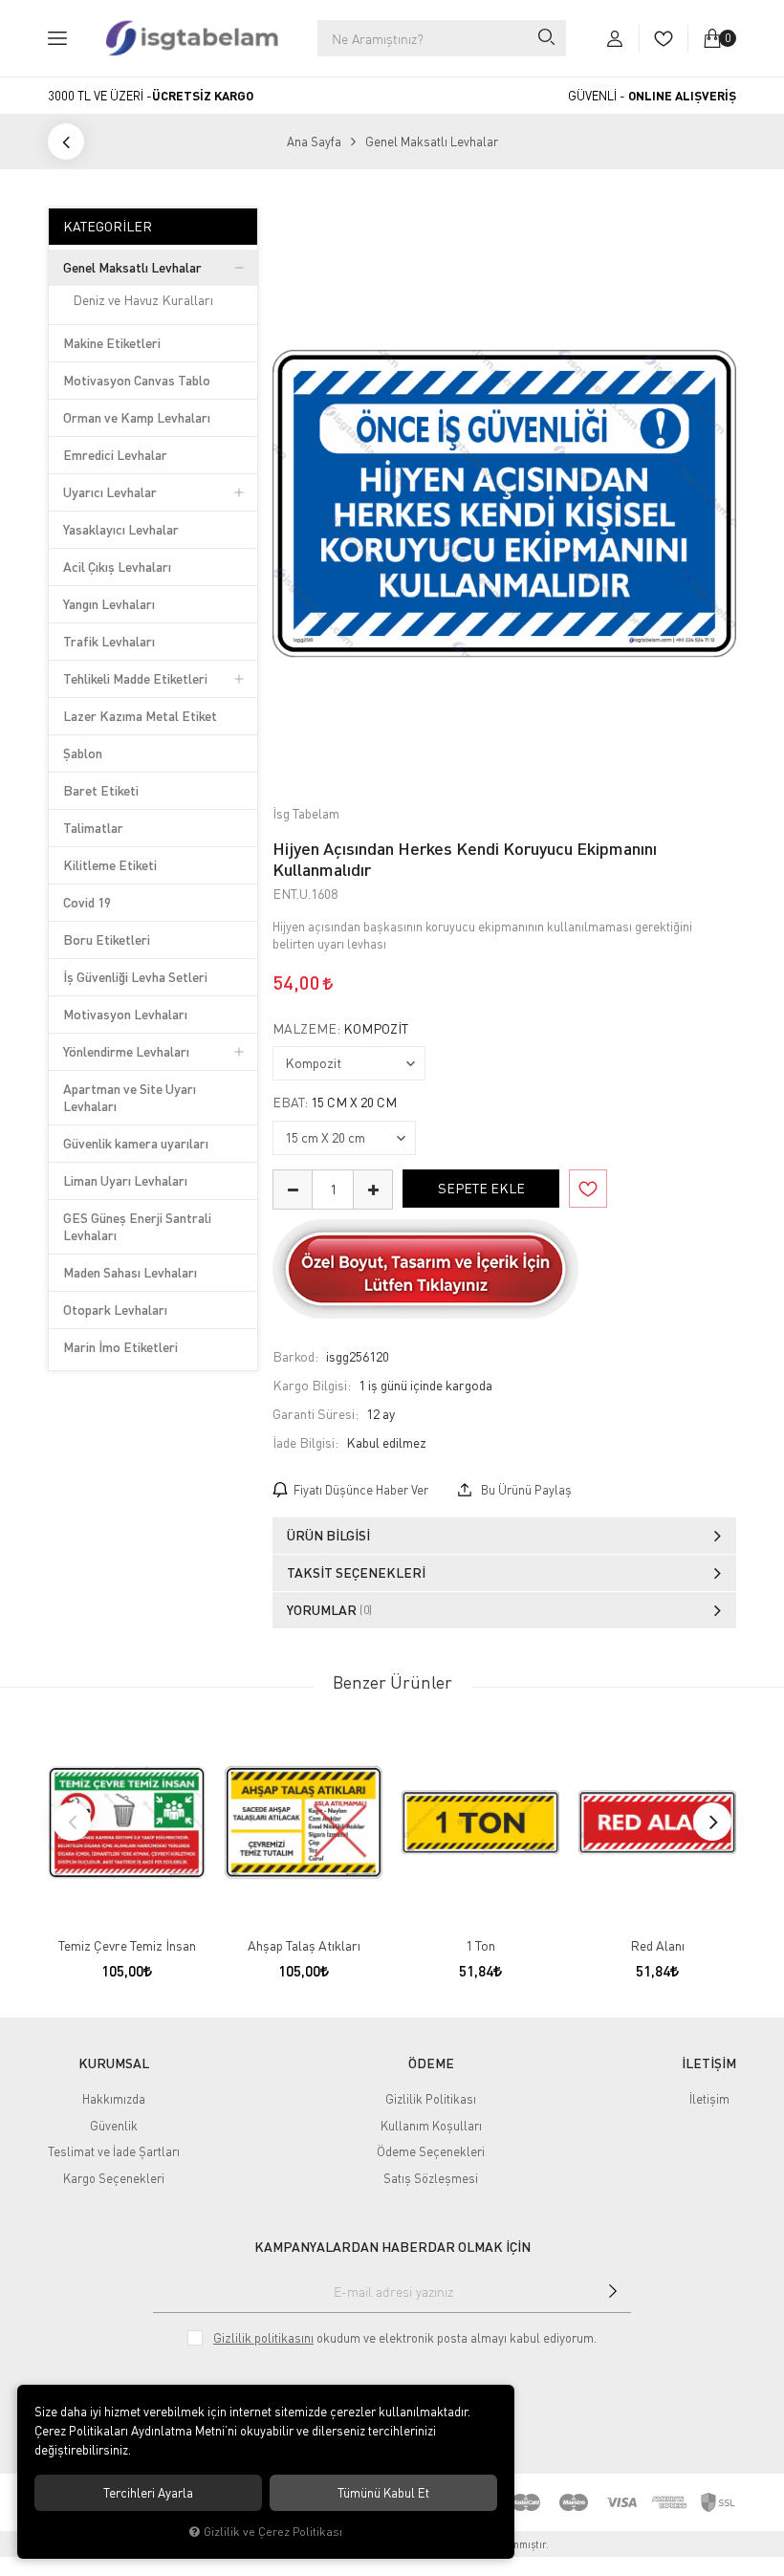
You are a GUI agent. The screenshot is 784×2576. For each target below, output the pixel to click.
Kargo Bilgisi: (312, 1385)
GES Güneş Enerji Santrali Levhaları (137, 1226)
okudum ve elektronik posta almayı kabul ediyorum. (405, 2338)
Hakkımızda (114, 2099)
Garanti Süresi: (316, 1414)
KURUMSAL (114, 2063)
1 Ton (480, 1945)
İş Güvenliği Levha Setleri (135, 977)
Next (712, 1822)
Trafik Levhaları (109, 641)
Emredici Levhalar (115, 455)
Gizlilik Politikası (431, 2099)
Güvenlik (114, 2126)
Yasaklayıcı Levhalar (121, 529)
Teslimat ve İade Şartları (114, 2151)
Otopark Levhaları (115, 1310)
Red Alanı (657, 1945)
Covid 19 (87, 902)
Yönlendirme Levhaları (126, 1051)
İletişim (709, 2099)
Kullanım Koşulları (431, 2126)
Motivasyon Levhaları (125, 1014)
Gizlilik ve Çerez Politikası (273, 2532)
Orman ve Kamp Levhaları (137, 417)
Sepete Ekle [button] (481, 1188)
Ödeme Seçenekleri (431, 2151)
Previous (72, 1822)
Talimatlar (93, 828)
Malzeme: (340, 1029)
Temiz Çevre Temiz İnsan (127, 1945)
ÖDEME (431, 2063)
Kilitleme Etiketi (110, 865)
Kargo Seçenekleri (114, 2178)
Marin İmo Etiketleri (120, 1347)
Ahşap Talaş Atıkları (304, 1945)
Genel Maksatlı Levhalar (132, 267)
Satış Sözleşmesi (431, 2178)
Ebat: (335, 1102)
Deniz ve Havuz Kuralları (143, 300)
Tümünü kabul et (383, 2493)
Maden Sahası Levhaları (130, 1272)
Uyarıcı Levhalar (110, 492)
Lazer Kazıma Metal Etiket (140, 716)
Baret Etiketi (101, 790)
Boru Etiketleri (107, 939)
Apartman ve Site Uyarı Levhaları (130, 1097)
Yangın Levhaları (109, 604)
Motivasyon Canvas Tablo (137, 380)
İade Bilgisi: (305, 1442)
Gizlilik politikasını (263, 2338)
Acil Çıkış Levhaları (117, 567)
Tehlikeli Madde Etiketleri (135, 678)
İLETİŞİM (709, 2063)
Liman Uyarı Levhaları (125, 1180)
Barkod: (295, 1356)
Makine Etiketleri (112, 343)
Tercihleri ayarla (148, 2493)
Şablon (83, 753)
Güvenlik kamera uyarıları (136, 1143)
